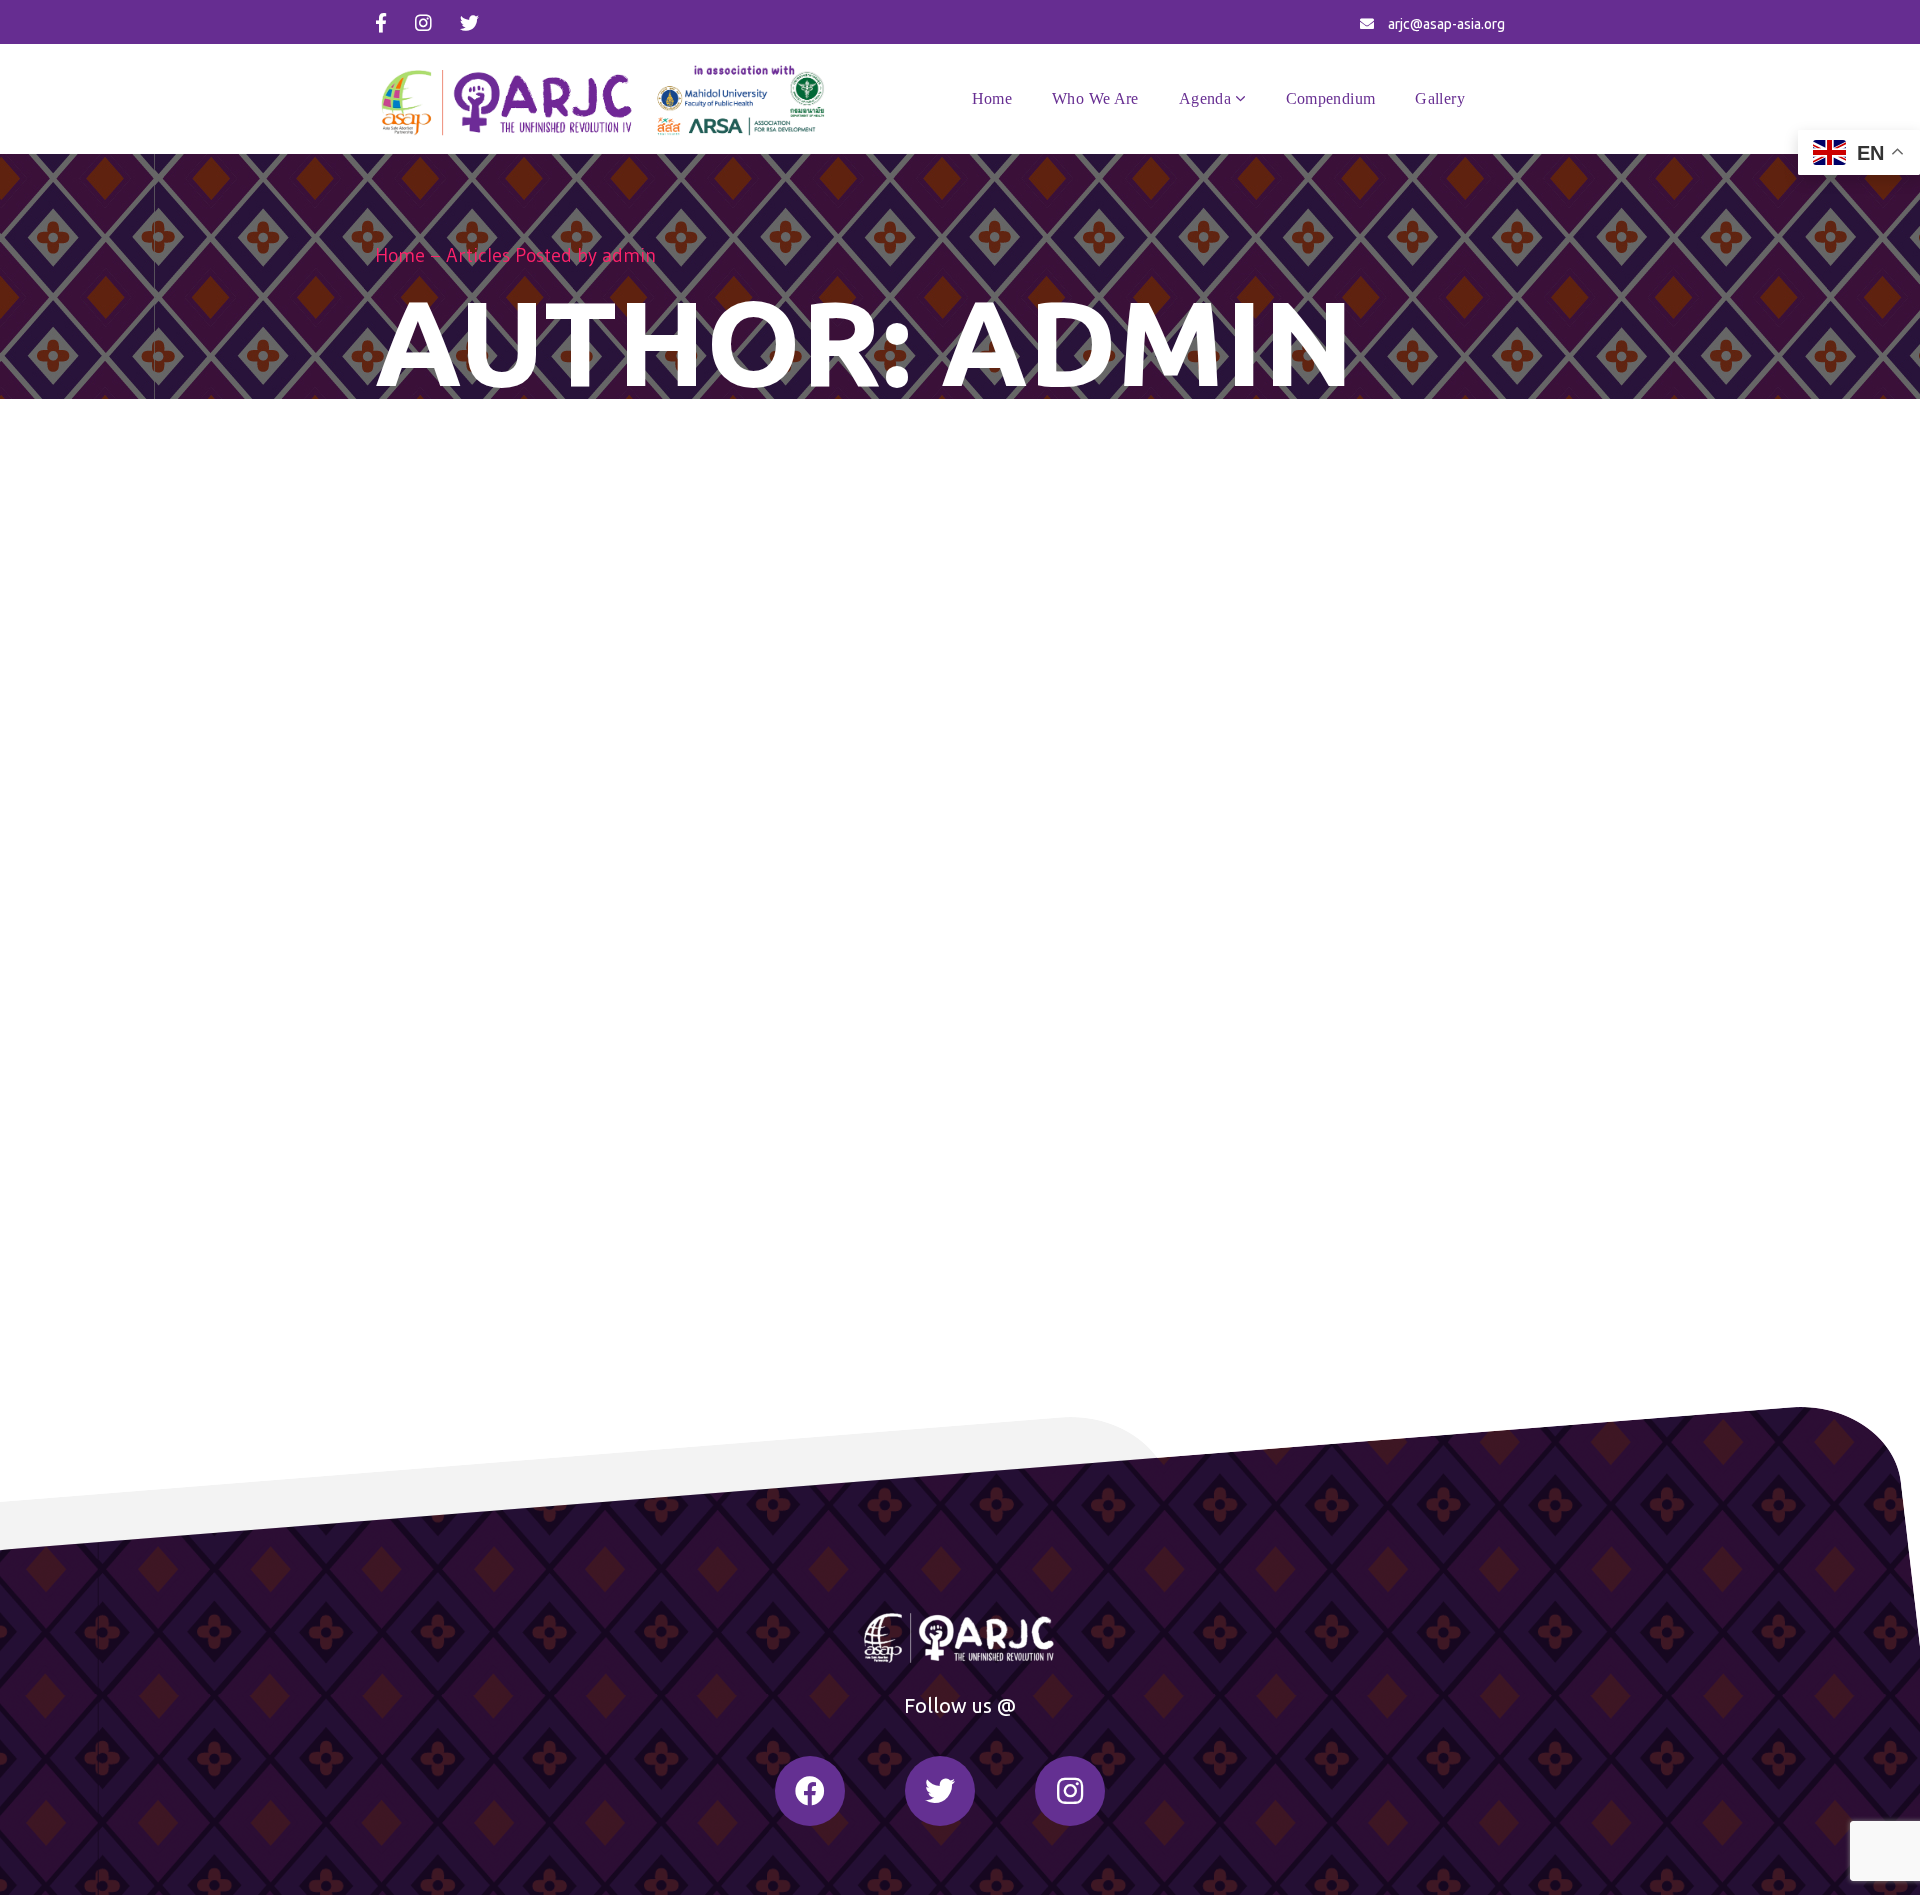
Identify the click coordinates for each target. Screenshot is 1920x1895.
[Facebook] (810, 1791)
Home (400, 255)
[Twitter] (940, 1791)
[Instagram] (1070, 1791)
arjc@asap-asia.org (1446, 24)
